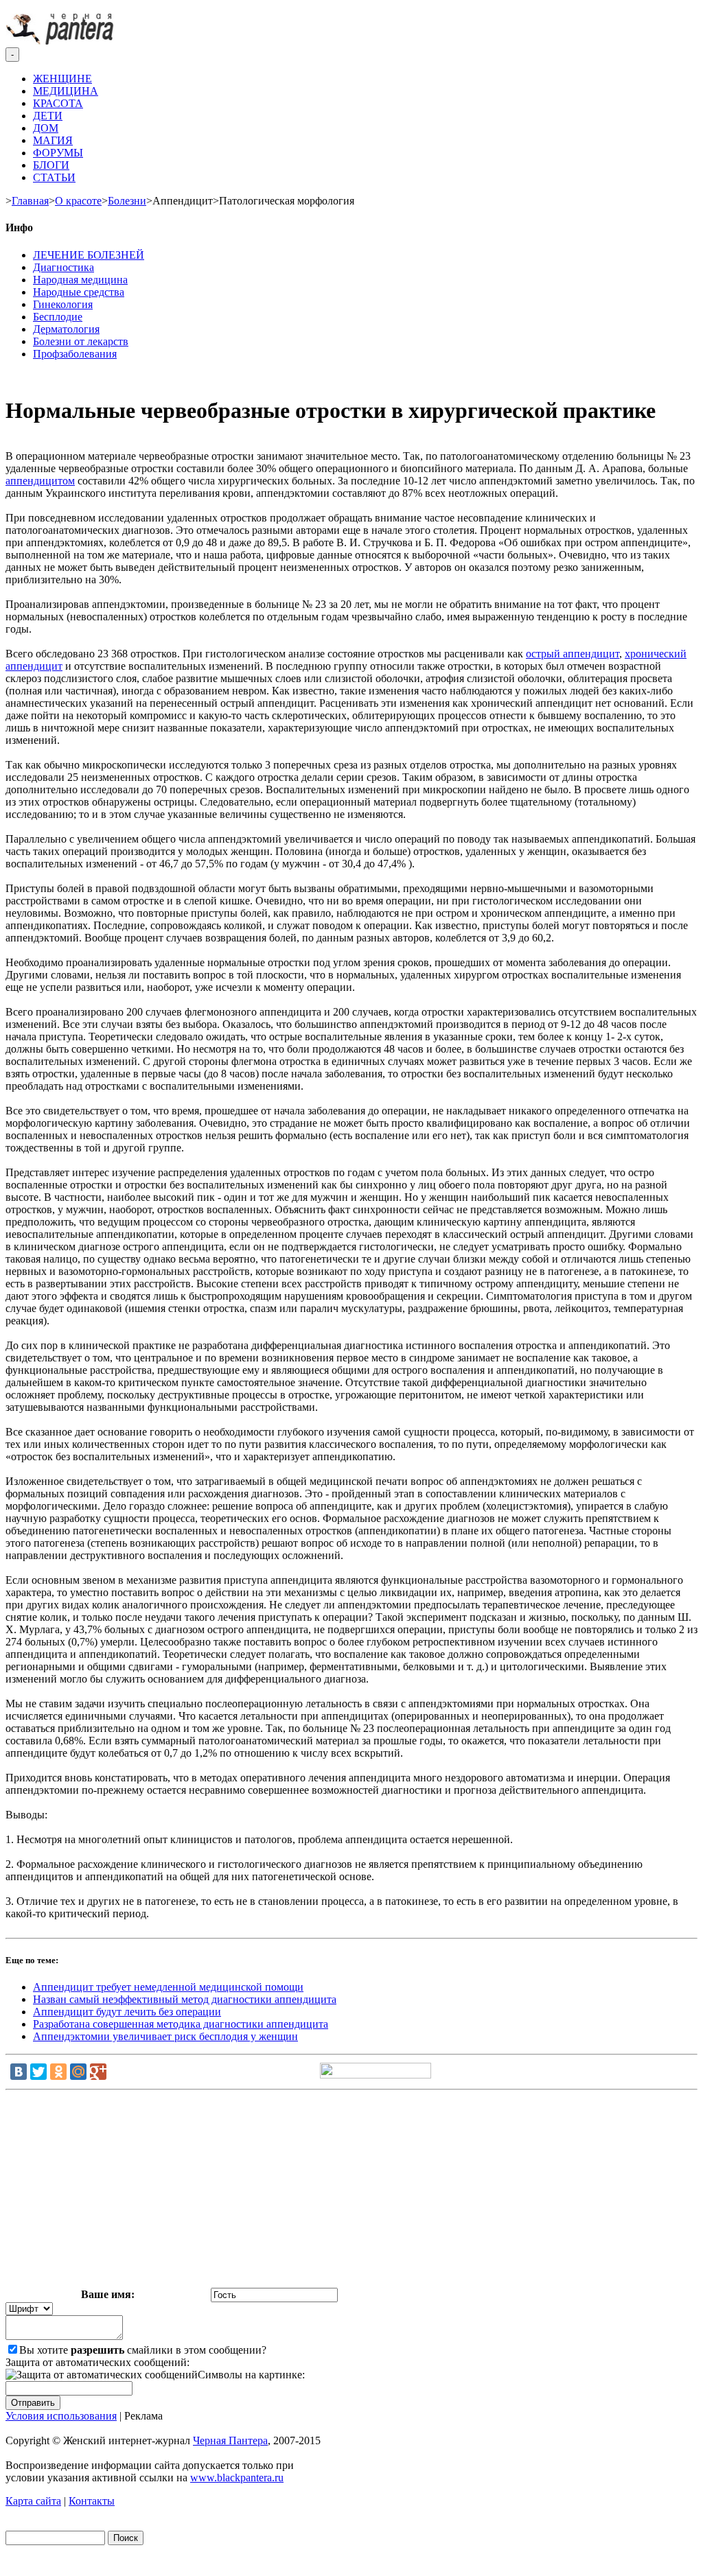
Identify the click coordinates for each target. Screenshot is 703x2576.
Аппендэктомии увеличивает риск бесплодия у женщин (165, 2036)
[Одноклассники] (58, 2072)
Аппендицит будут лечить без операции (127, 2012)
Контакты (92, 2501)
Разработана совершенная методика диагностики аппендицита (181, 2024)
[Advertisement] (351, 2192)
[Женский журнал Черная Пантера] (61, 41)
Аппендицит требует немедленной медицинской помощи (168, 1987)
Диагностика (64, 267)
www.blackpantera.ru (237, 2478)
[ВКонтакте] (19, 2072)
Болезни (127, 201)
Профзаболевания (75, 354)
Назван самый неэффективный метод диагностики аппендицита (185, 1999)
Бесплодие (58, 317)
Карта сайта (33, 2501)
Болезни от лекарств (81, 341)
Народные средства (79, 292)
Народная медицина (80, 280)
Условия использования (61, 2416)
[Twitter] (38, 2072)
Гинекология (63, 304)
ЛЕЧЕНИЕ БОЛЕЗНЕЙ (89, 255)
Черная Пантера (230, 2440)
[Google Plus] (98, 2072)
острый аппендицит (573, 654)
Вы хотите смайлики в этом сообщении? (143, 2350)
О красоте (78, 201)
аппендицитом (40, 481)
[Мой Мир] (78, 2072)
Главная (30, 201)
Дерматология (66, 329)
